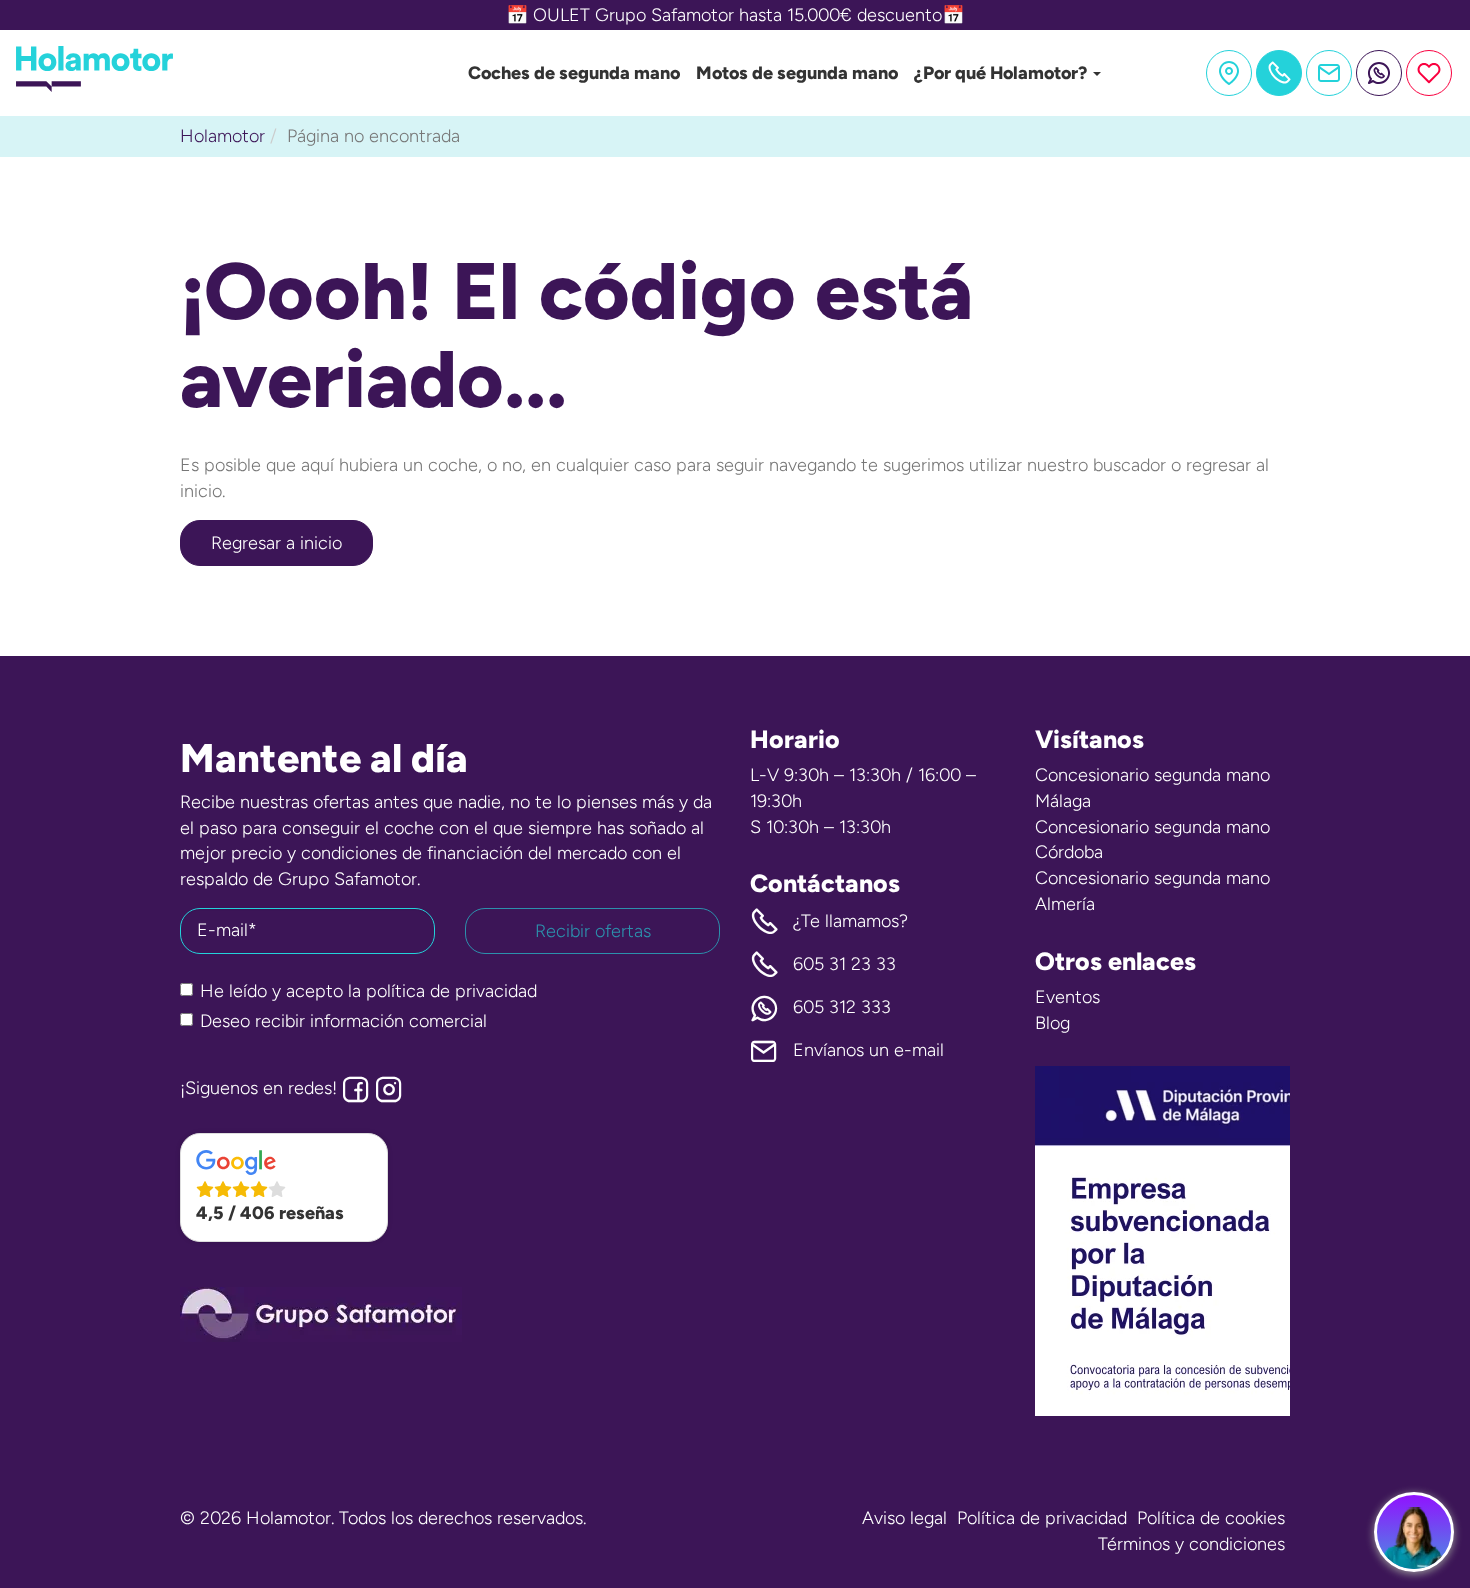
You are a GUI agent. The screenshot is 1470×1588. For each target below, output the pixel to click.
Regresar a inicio (276, 543)
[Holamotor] (94, 86)
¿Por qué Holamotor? (1002, 73)
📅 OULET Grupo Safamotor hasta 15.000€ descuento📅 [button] (735, 15)
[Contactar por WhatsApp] (1379, 73)
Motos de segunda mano (797, 73)
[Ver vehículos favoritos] (1429, 73)
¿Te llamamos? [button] (850, 921)
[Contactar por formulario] (1329, 73)
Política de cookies (1211, 1518)
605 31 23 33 (844, 964)
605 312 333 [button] (842, 1007)
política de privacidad (451, 991)
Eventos (1067, 997)
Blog (1052, 1023)
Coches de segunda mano (574, 73)
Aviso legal (904, 1518)
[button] (284, 1188)
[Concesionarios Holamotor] (1229, 73)
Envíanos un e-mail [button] (868, 1050)
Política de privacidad (1042, 1518)
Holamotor (222, 136)
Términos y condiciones (1191, 1544)
